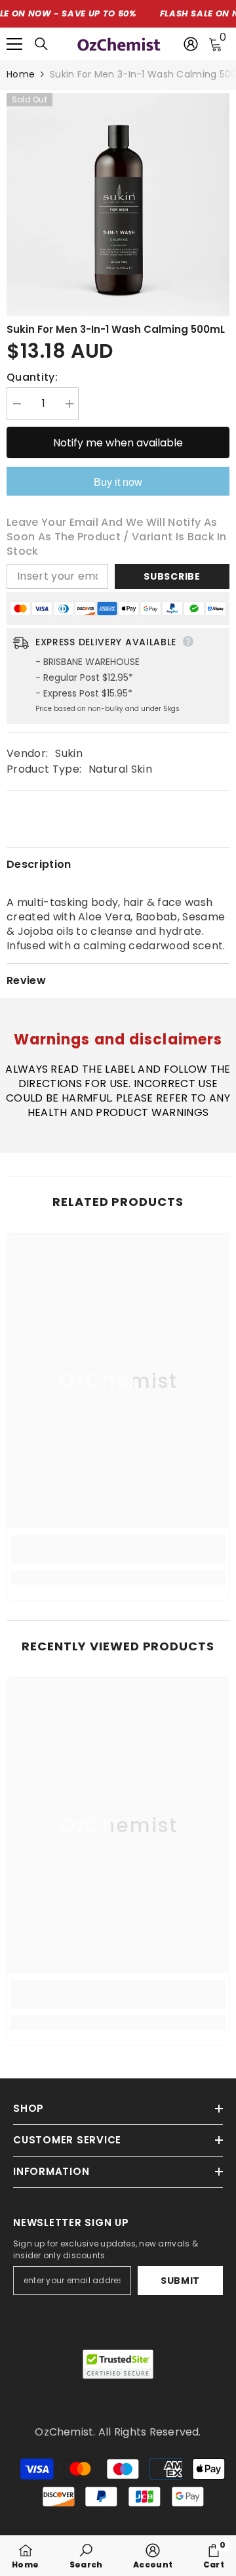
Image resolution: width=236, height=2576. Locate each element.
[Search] (41, 44)
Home (21, 74)
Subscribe (172, 576)
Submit (180, 2281)
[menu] (14, 44)
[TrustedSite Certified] (118, 2364)
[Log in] (191, 44)
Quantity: (32, 377)
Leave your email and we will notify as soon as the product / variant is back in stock (117, 537)
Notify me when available (118, 443)
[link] (118, 1549)
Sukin (69, 753)
